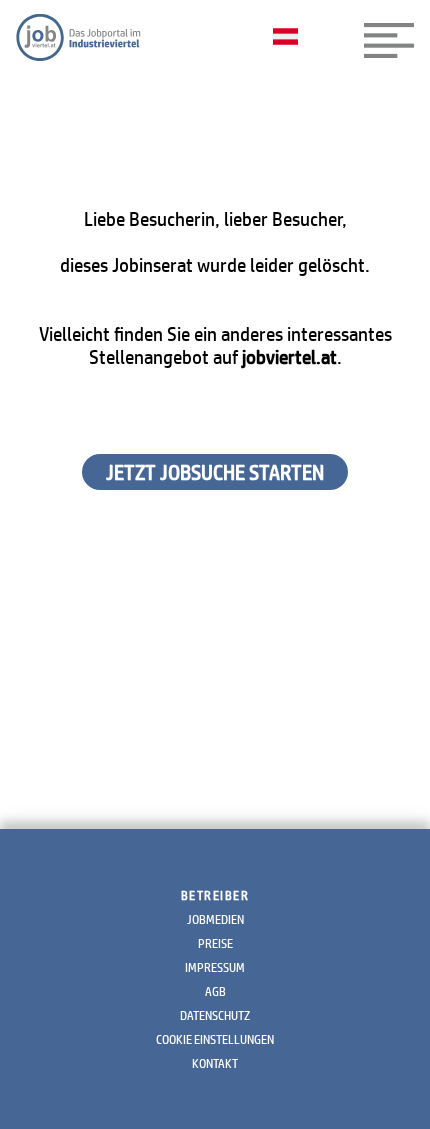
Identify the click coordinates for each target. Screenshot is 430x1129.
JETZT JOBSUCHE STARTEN (215, 472)
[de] (290, 38)
